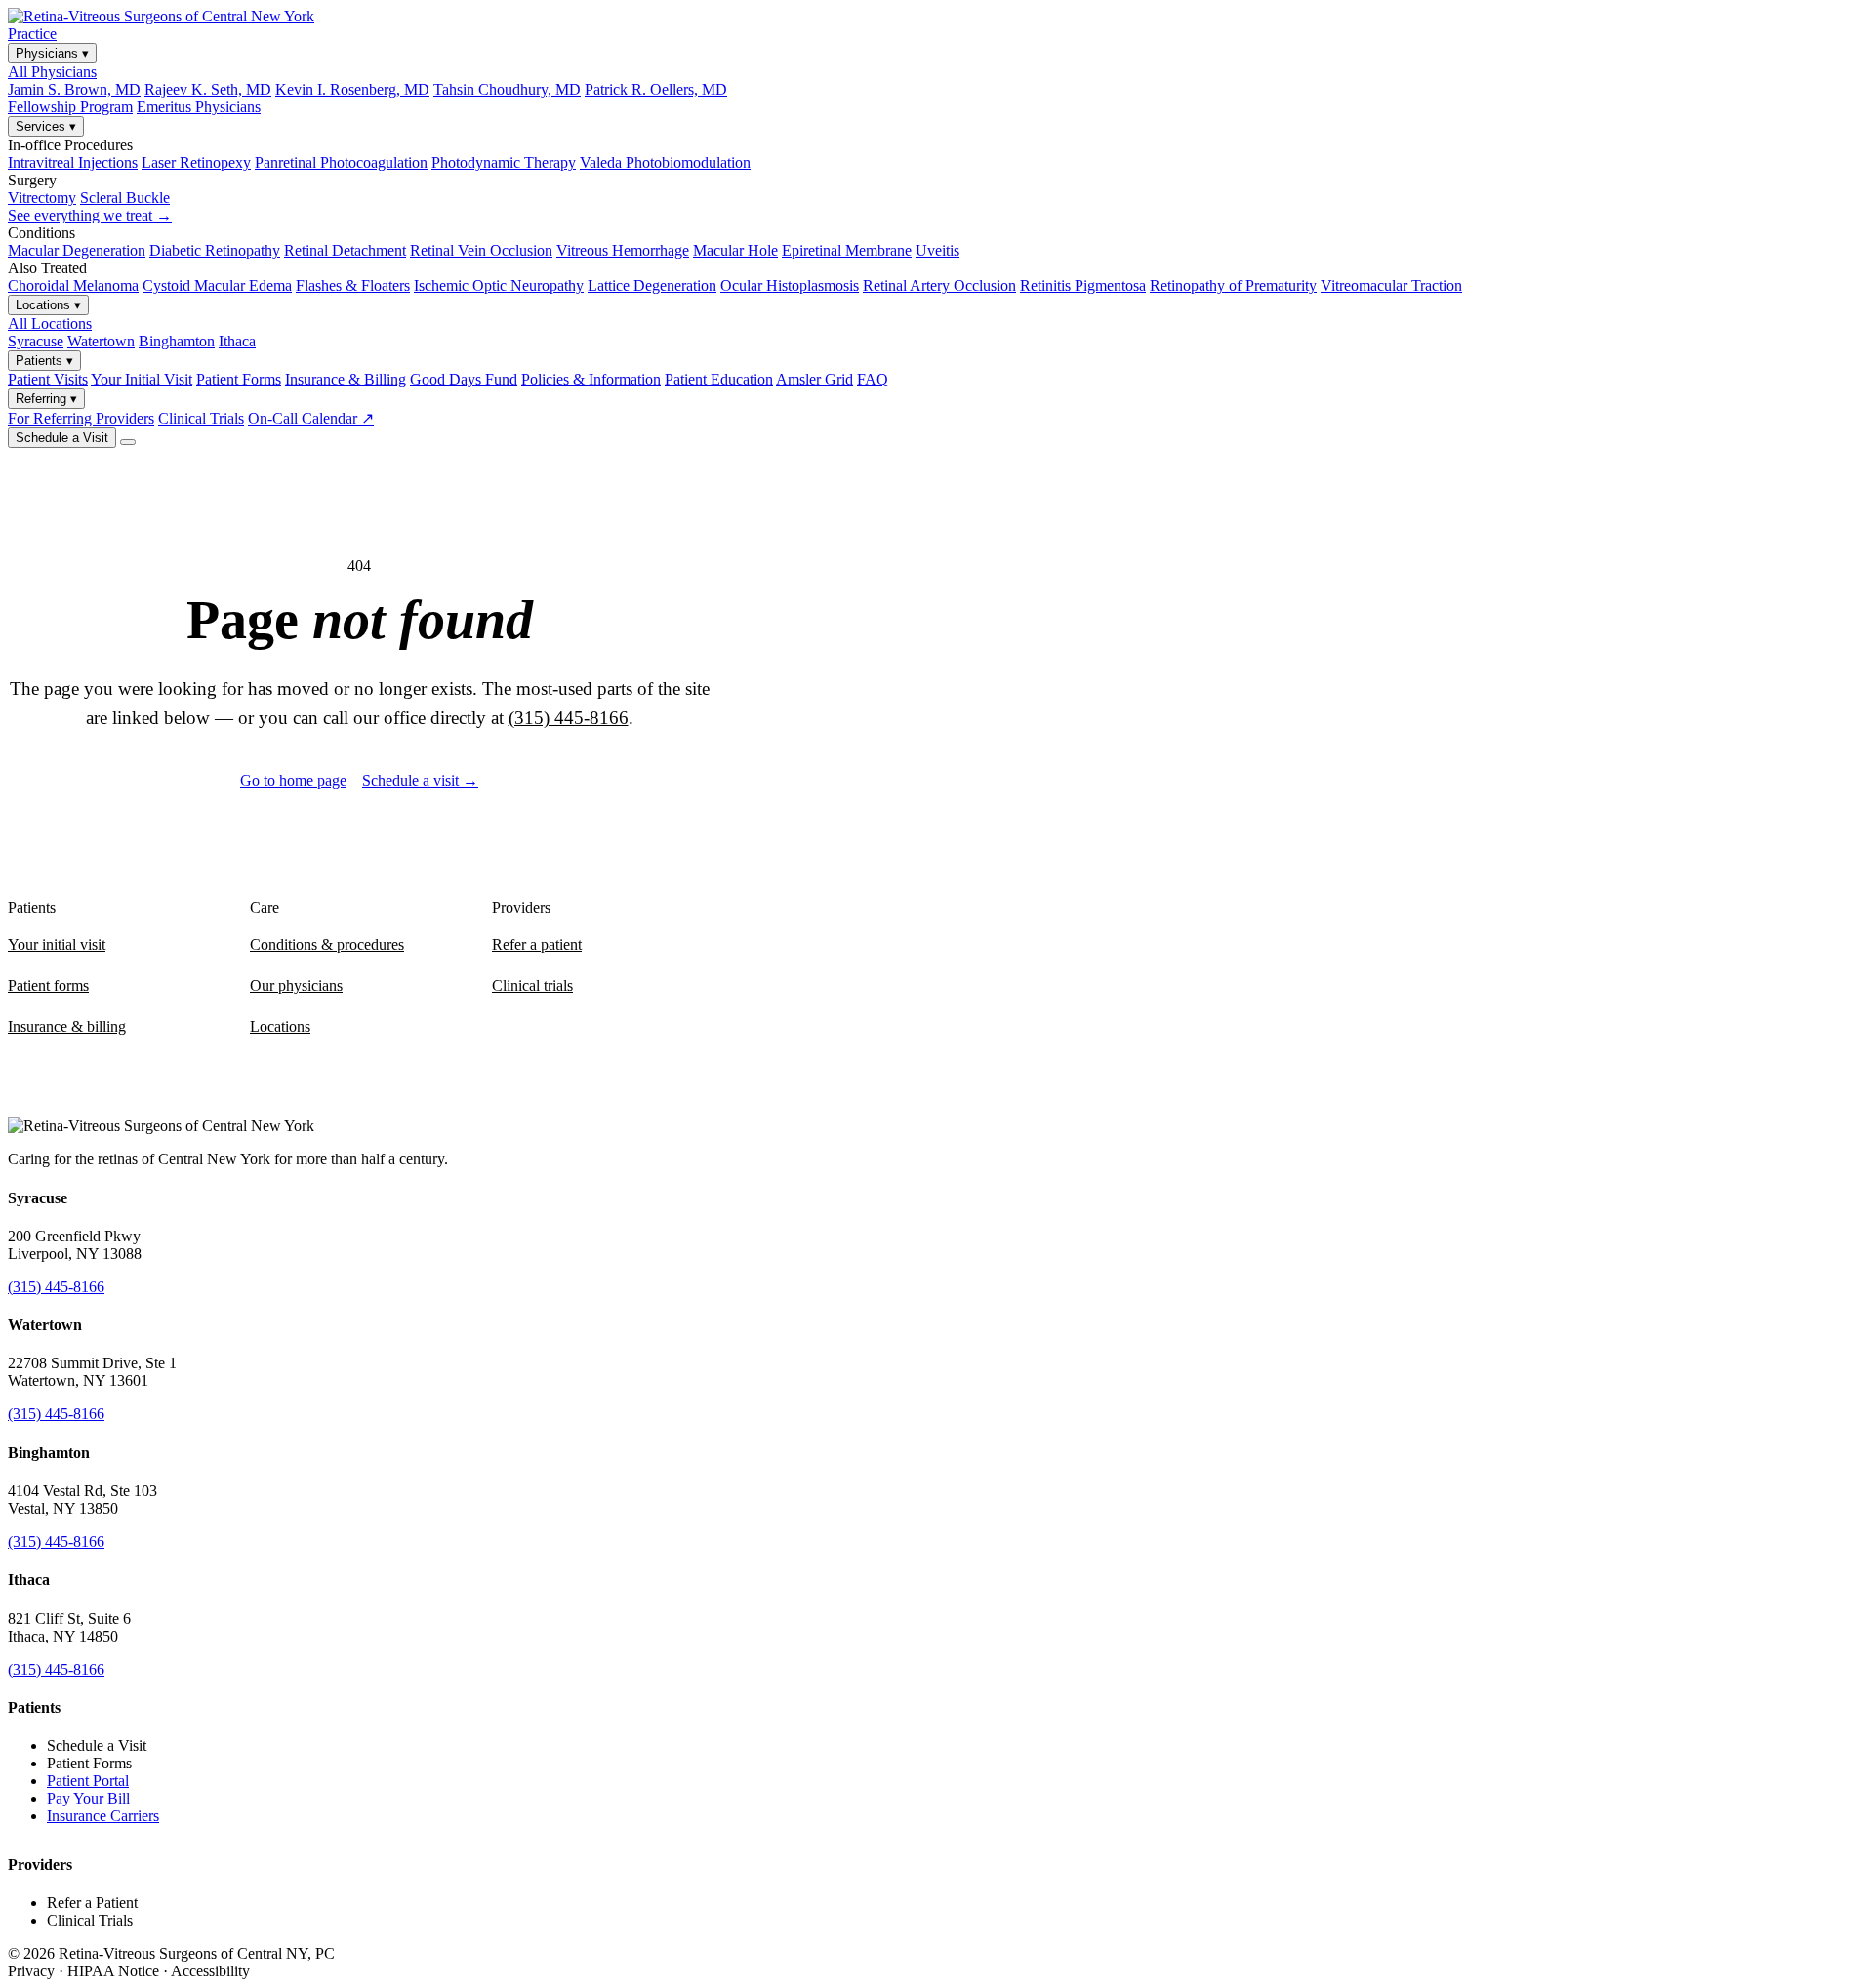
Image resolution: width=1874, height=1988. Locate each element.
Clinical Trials (201, 418)
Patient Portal (88, 1781)
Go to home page (293, 780)
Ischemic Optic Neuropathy (499, 285)
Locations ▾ (48, 305)
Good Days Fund (464, 379)
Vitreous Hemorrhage (623, 250)
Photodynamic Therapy (504, 162)
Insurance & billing (67, 1026)
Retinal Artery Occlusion (939, 285)
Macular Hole (735, 250)
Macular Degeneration (77, 250)
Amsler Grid (815, 379)
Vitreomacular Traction (1391, 285)
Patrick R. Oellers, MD (656, 89)
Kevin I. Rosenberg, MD (352, 89)
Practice (32, 34)
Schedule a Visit (62, 438)
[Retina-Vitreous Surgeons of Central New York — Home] (161, 16)
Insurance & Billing (346, 379)
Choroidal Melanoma (73, 285)
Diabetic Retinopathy (215, 250)
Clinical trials (532, 985)
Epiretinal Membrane (847, 250)
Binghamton (177, 341)
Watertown (101, 341)
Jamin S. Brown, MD (74, 89)
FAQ (873, 379)
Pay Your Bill (88, 1798)
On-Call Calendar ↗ (311, 418)
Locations (280, 1026)
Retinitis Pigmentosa (1083, 285)
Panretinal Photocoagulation (341, 162)
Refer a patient (537, 944)
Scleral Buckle (125, 198)
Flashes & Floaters (353, 285)
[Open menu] (128, 442)
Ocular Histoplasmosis (790, 285)
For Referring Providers (81, 418)
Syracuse (36, 341)
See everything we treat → (90, 215)
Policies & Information (591, 379)
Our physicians (296, 985)
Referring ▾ (46, 399)
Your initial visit (57, 944)
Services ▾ (46, 126)
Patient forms (48, 985)
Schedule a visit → (420, 780)
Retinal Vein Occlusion (481, 250)
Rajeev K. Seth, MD (208, 89)
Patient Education (719, 379)
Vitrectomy (42, 198)
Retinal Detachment (345, 250)
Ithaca (237, 341)
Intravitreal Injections (73, 162)
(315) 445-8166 (569, 718)
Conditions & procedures (327, 944)
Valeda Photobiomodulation (665, 162)
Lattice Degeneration (652, 285)
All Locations (50, 324)
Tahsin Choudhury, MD (507, 89)
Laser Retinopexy (196, 162)
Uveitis (937, 250)
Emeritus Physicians (199, 107)
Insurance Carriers (103, 1816)
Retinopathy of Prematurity (1233, 285)
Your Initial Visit (142, 379)
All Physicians (52, 72)
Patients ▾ (44, 361)
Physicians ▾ (52, 53)
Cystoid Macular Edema (217, 285)
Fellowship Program (70, 107)
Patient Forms (239, 379)
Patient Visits (48, 379)
